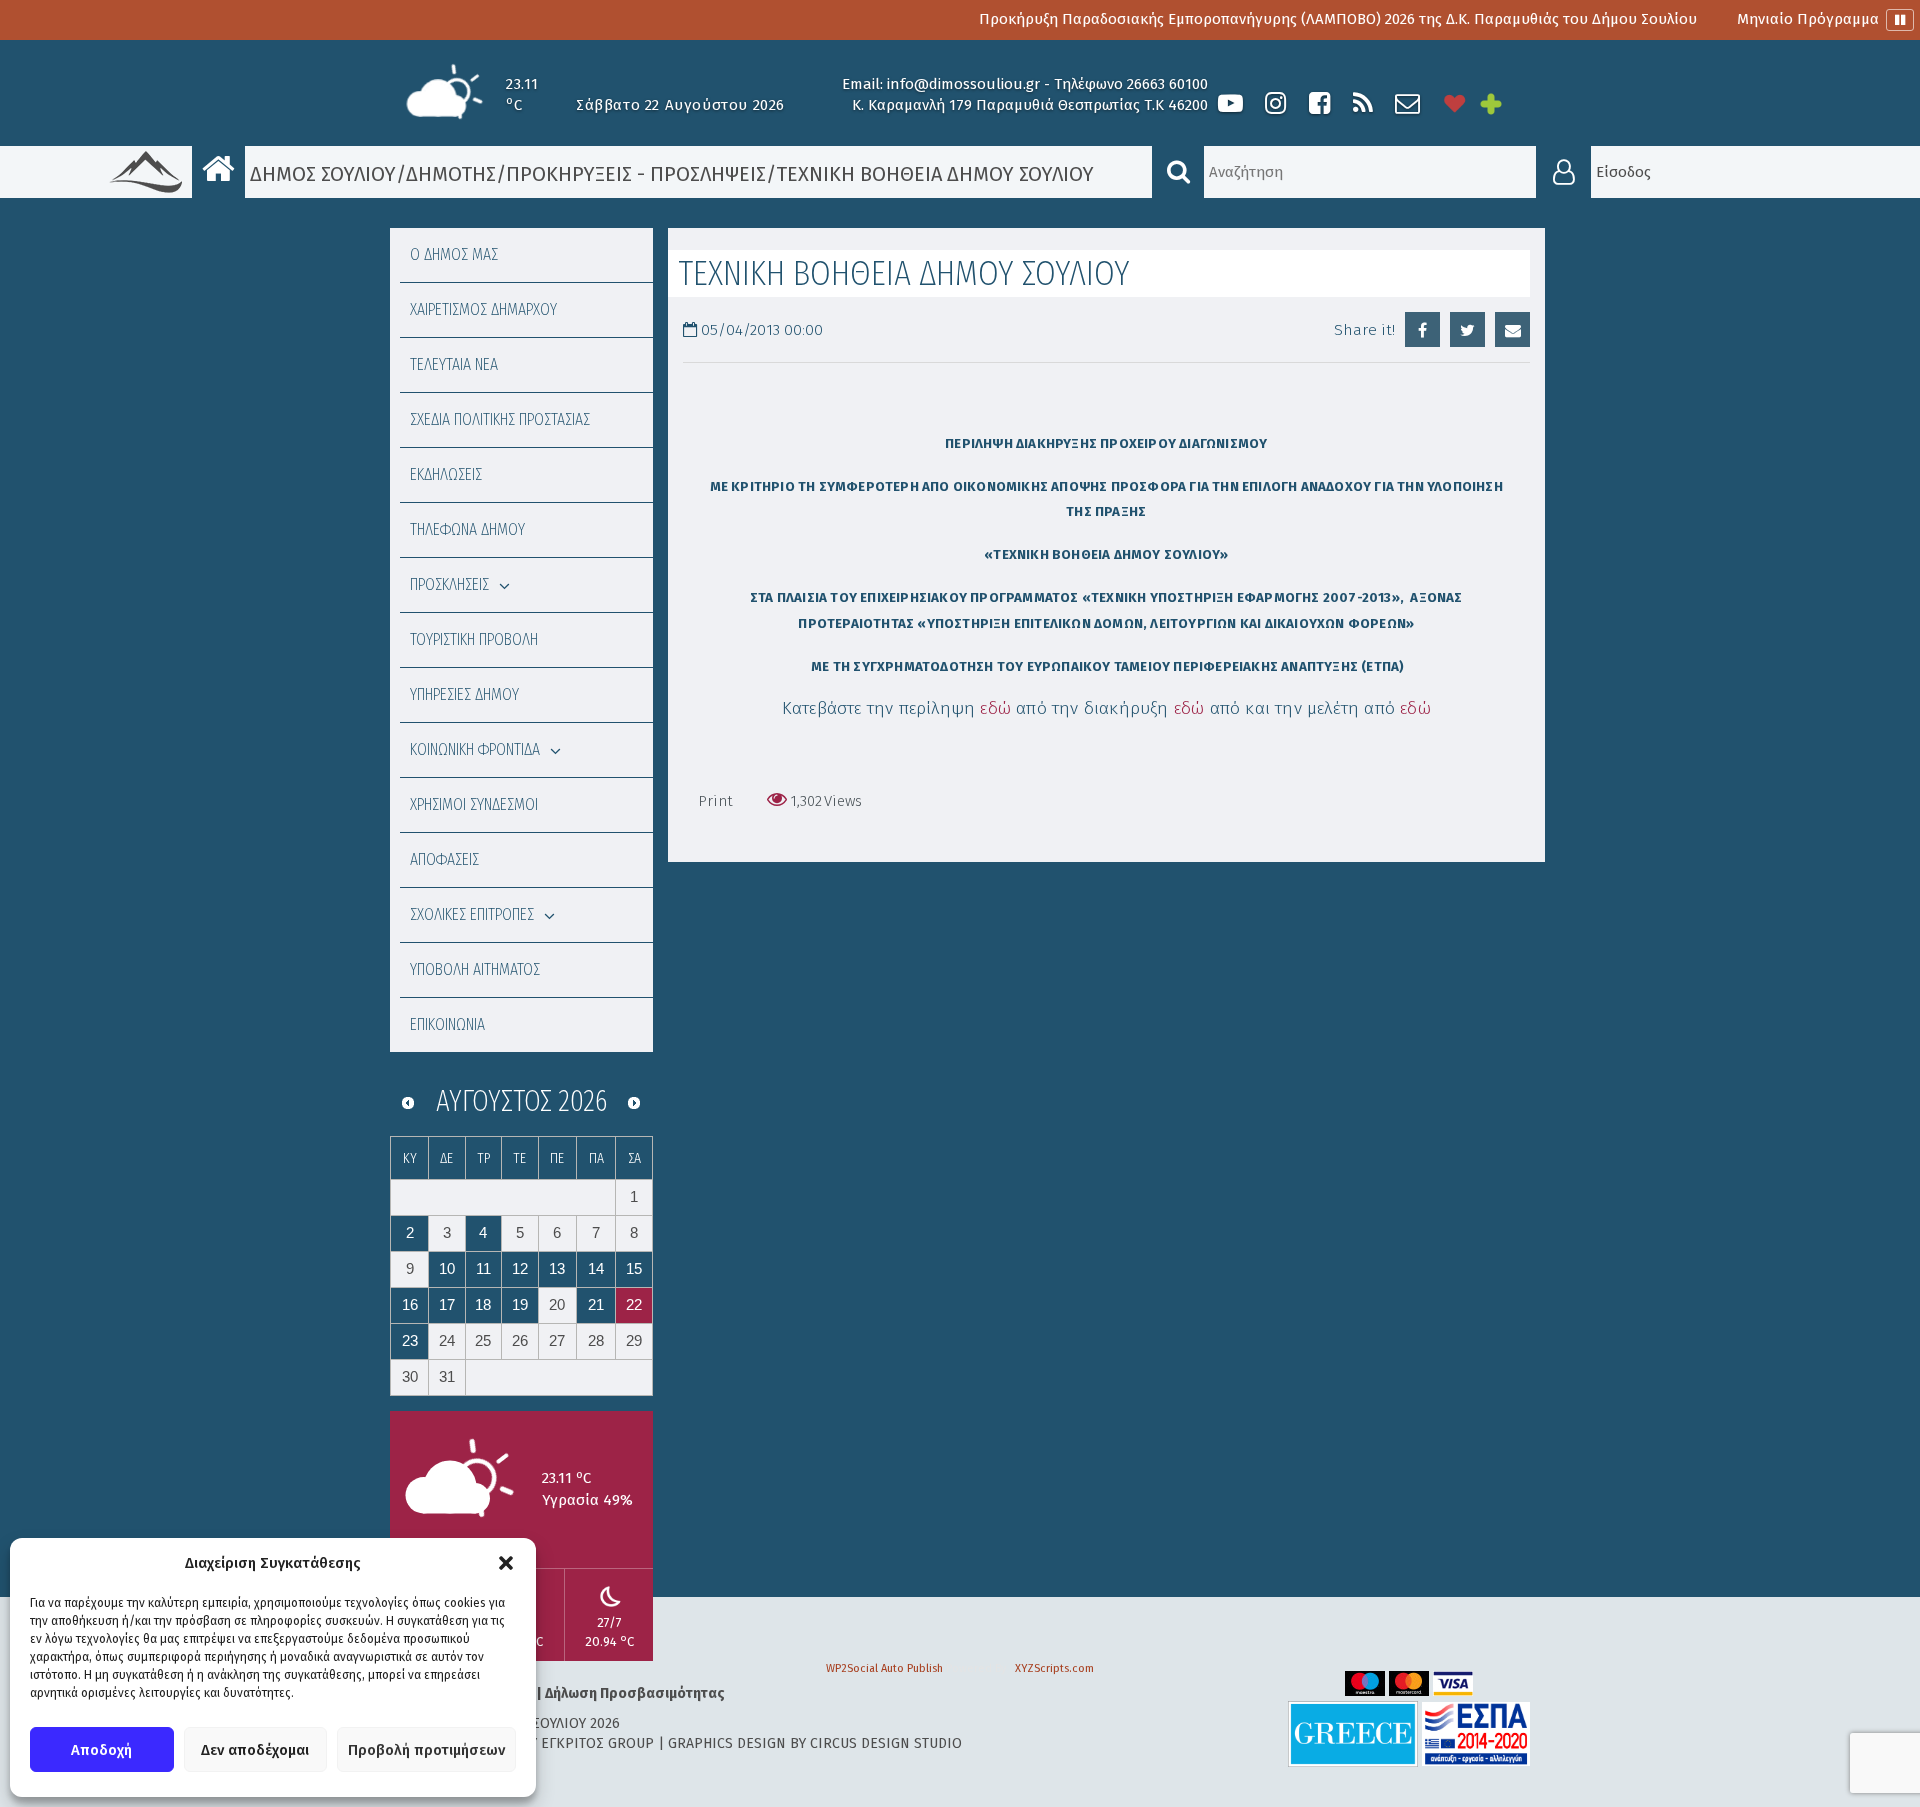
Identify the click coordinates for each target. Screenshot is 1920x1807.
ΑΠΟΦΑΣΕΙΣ (444, 859)
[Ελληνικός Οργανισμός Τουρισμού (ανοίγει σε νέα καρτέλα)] (1353, 1733)
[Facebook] (1319, 103)
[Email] (1512, 329)
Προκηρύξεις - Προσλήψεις (636, 174)
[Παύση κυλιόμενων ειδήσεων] (1900, 20)
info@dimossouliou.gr (963, 84)
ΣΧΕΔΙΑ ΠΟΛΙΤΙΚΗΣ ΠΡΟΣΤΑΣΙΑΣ (500, 419)
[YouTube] (1230, 103)
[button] (506, 1563)
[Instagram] (1275, 103)
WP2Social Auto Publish (884, 1668)
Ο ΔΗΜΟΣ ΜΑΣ (454, 254)
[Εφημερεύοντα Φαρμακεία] (1505, 103)
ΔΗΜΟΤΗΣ (451, 174)
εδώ (995, 708)
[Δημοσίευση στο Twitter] (1467, 329)
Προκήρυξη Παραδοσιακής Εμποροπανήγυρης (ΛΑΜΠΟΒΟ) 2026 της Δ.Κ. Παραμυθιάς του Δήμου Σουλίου (1279, 19)
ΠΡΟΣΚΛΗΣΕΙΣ (449, 584)
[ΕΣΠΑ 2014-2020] (1476, 1733)
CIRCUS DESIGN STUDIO (886, 1743)
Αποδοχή (101, 1750)
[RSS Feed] (1363, 103)
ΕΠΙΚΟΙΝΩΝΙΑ (447, 1024)
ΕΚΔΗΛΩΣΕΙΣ (446, 474)
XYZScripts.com (1054, 1668)
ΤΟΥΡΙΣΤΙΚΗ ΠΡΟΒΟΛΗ (474, 639)
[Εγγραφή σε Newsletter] (1407, 103)
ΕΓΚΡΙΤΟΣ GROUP (597, 1743)
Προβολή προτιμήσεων (426, 1750)
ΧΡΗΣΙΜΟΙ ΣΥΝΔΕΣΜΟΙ (474, 804)
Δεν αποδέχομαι (255, 1750)
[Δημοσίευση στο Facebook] (1422, 329)
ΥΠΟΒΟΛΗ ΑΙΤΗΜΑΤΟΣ (475, 969)
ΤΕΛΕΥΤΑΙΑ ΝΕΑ (454, 364)
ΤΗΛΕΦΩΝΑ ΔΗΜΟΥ (467, 529)
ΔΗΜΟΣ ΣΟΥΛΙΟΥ (320, 174)
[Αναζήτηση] (1178, 172)
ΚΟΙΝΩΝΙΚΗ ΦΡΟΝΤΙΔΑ (475, 749)
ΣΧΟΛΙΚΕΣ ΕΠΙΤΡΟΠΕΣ (472, 914)
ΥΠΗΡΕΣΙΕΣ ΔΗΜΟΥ (464, 694)
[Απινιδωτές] (1455, 103)
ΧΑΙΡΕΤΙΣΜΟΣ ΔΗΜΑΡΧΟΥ (483, 309)
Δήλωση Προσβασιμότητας (635, 1693)
